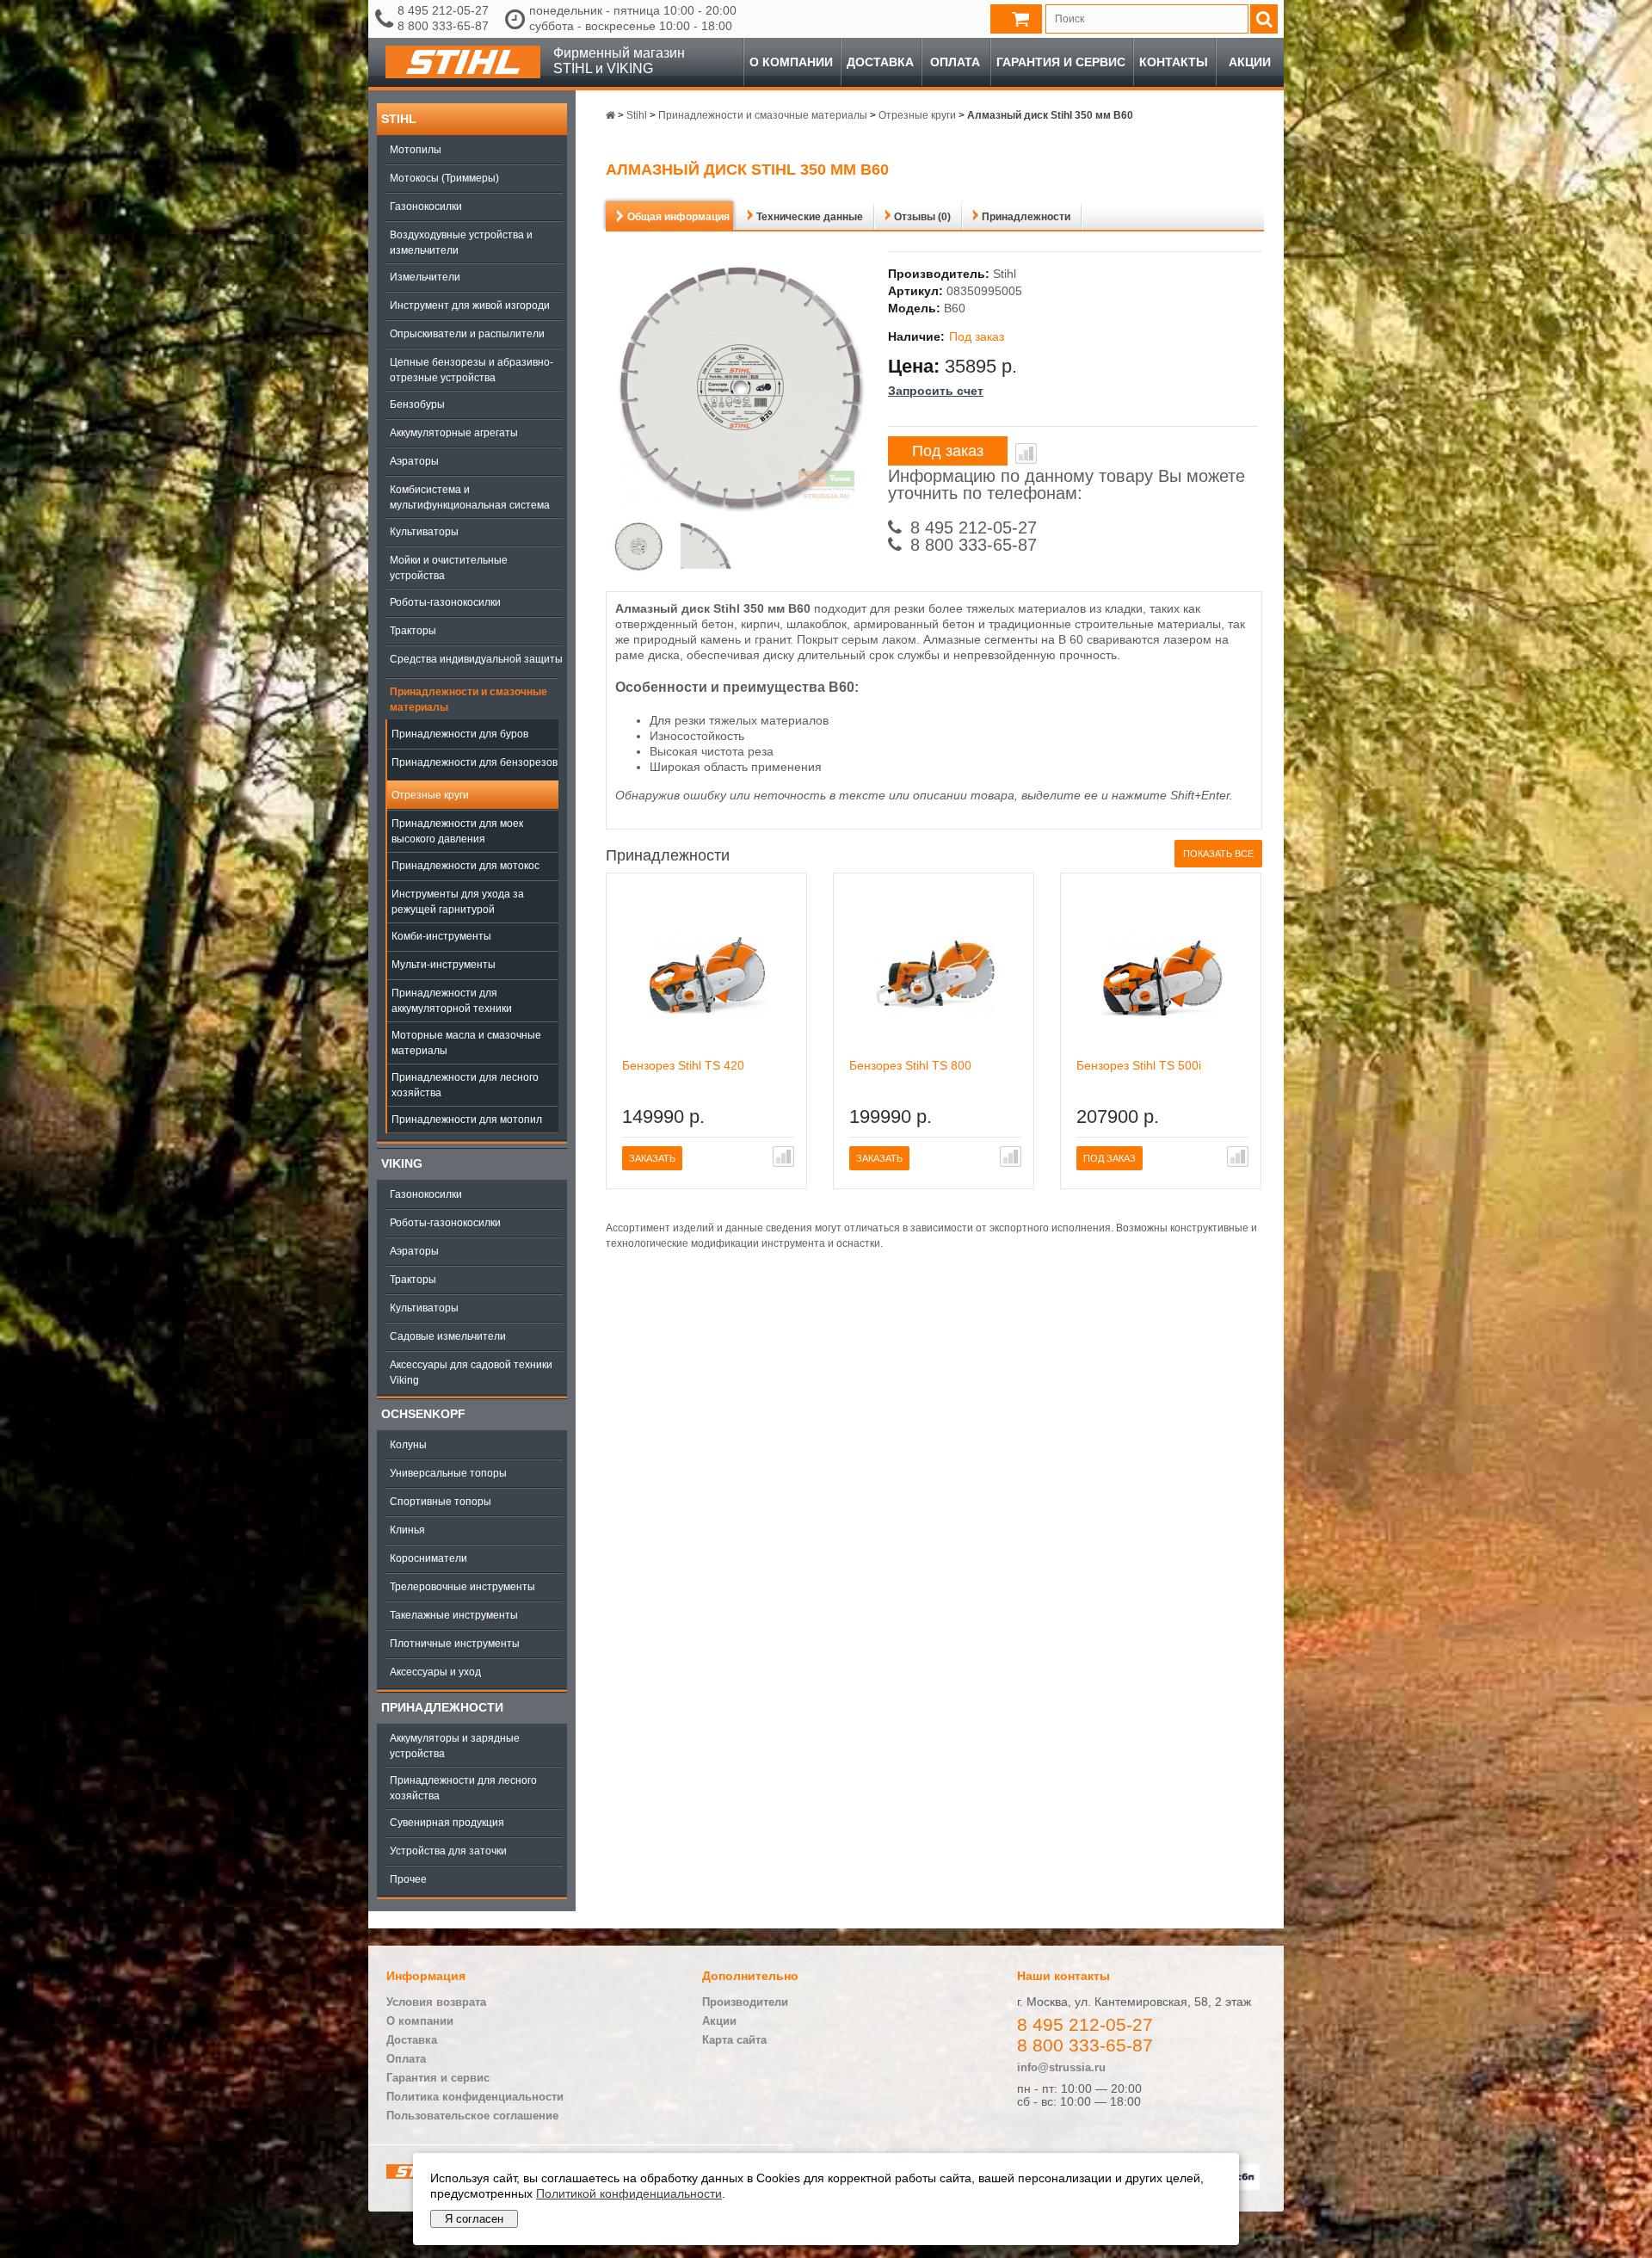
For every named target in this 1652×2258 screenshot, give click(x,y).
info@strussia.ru (1061, 2067)
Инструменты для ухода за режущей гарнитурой (458, 902)
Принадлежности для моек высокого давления (457, 831)
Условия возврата (436, 2002)
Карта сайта (734, 2040)
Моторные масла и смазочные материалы (466, 1043)
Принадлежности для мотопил (467, 1120)
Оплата (955, 62)
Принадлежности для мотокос (465, 866)
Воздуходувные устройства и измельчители (461, 243)
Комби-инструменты (441, 936)
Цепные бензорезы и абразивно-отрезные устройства (472, 370)
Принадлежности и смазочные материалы (468, 700)
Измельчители (425, 277)
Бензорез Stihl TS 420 (683, 1065)
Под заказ (948, 451)
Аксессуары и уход (435, 1672)
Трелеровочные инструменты (462, 1587)
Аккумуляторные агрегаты (454, 433)
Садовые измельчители (448, 1336)
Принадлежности (442, 1707)
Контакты (1174, 62)
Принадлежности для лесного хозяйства (465, 1085)
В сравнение (1026, 453)
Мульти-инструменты (444, 965)
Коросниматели (428, 1558)
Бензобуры (417, 404)
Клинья (407, 1530)
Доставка (880, 62)
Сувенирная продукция (447, 1823)
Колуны (408, 1445)
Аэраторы (414, 461)
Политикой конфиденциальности (629, 2193)
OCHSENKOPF (423, 1414)
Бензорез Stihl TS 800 (910, 1065)
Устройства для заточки (448, 1851)
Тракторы (413, 631)
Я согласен (474, 2219)
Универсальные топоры (448, 1473)
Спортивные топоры (441, 1502)
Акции (1250, 62)
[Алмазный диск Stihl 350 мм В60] (639, 548)
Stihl (399, 119)
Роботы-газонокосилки (445, 602)
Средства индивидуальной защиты (476, 659)
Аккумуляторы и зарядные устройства (455, 1746)
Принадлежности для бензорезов (475, 762)
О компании (791, 62)
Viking (402, 1163)
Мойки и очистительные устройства (449, 568)
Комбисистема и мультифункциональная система (470, 497)
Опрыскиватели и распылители (467, 334)
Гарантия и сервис (1061, 62)
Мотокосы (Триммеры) (444, 178)
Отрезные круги (430, 795)
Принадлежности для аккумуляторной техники (452, 1001)
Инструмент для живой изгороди (470, 305)
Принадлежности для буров (460, 734)
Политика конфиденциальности (475, 2097)
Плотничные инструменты (455, 1644)
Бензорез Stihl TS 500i (1139, 1065)
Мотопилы (416, 150)
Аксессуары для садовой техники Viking (471, 1373)
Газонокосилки (426, 207)
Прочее (408, 1879)
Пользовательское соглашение (472, 2116)
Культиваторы (424, 532)
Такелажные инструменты (454, 1615)
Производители (745, 2002)
